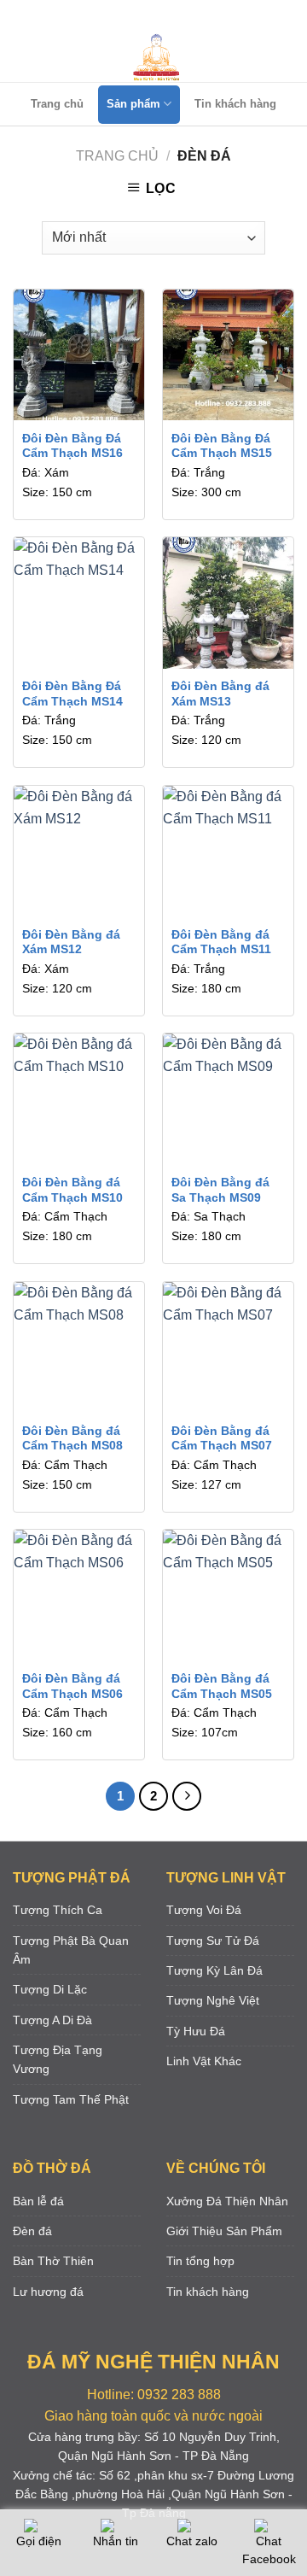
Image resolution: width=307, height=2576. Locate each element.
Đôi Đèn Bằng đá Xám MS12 (71, 943)
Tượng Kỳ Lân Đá (214, 1970)
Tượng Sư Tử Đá (213, 1941)
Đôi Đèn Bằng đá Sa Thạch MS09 (220, 1190)
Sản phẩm (133, 104)
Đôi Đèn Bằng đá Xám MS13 (220, 694)
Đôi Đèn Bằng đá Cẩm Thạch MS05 (222, 1686)
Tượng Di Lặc (50, 1989)
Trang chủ (57, 104)
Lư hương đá (48, 2292)
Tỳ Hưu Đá (196, 2031)
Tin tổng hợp (200, 2261)
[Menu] (150, 17)
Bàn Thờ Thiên (53, 2261)
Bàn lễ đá (38, 2201)
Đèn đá (32, 2231)
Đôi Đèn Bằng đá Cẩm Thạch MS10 (72, 1190)
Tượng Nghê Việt (213, 2000)
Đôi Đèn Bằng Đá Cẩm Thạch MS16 (72, 446)
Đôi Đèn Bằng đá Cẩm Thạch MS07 (222, 1439)
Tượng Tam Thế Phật (71, 2099)
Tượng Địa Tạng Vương (58, 2059)
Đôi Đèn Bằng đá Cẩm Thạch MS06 (72, 1686)
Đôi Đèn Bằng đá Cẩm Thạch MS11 (221, 943)
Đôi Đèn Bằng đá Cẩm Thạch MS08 (72, 1439)
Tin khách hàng (235, 104)
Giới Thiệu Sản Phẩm (224, 2231)
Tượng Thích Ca (58, 1910)
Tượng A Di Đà (52, 2020)
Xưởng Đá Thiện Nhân (227, 2201)
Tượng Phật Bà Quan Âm (71, 1950)
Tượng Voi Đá (204, 1910)
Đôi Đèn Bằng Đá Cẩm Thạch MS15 (222, 446)
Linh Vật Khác (204, 2061)
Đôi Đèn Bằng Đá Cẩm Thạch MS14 (72, 694)
